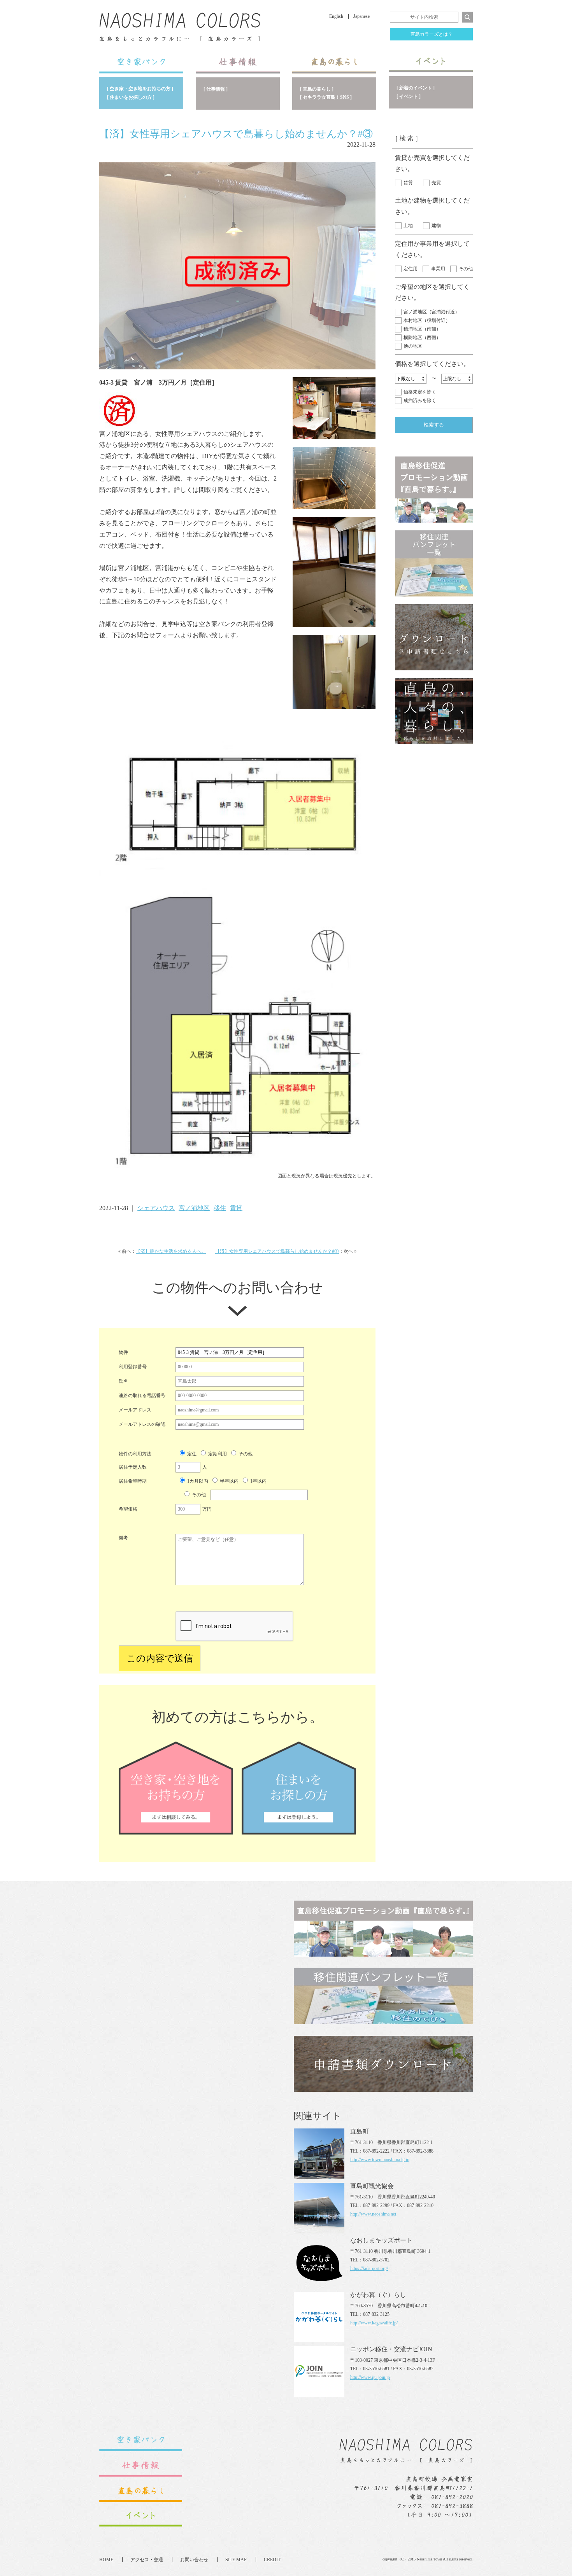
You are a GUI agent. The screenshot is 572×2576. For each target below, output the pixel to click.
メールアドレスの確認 (142, 1424)
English (336, 16)
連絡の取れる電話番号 (142, 1396)
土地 (408, 226)
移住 (220, 1208)
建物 (436, 226)
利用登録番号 (133, 1367)
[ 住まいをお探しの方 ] (131, 97)
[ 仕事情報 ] (216, 89)
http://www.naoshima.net (373, 2214)
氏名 (123, 1381)
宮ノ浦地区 (194, 1208)
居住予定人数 (133, 1467)
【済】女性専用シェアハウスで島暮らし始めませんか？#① (277, 1251)
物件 (123, 1352)
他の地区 (413, 346)
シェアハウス (156, 1208)
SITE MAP (236, 2560)
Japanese (361, 16)
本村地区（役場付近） (427, 320)
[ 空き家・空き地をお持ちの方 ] (140, 89)
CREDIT (272, 2560)
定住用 (411, 269)
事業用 (438, 269)
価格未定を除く (420, 392)
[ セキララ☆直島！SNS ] (326, 97)
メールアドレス (135, 1410)
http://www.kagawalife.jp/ (374, 2323)
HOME (106, 2560)
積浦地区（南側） (422, 329)
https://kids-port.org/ (369, 2268)
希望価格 (128, 1509)
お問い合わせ (194, 2560)
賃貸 (408, 183)
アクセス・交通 (147, 2560)
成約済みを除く (420, 400)
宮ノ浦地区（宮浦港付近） (432, 312)
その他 (466, 269)
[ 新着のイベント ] (416, 88)
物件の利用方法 (135, 1454)
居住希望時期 (133, 1481)
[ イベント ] (409, 96)
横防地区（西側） (422, 338)
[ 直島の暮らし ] (317, 89)
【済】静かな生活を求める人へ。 (171, 1251)
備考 (123, 1538)
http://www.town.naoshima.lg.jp (380, 2160)
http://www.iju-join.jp (370, 2377)
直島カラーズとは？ (432, 34)
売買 (436, 183)
